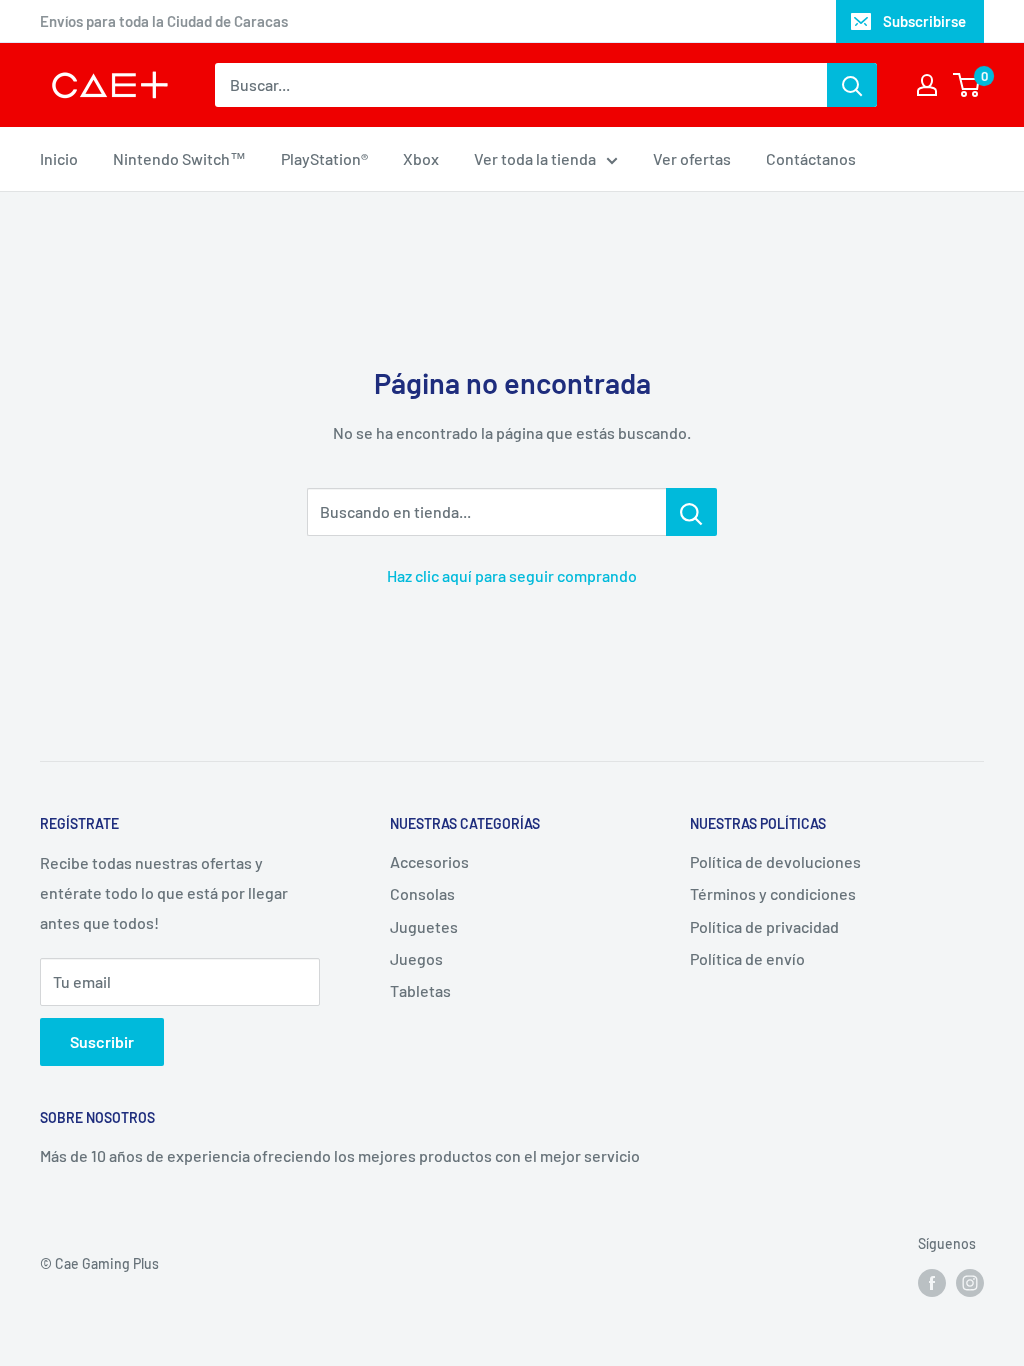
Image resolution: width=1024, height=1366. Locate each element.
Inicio (59, 158)
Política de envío (747, 958)
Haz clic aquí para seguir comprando (512, 575)
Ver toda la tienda (535, 158)
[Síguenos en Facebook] (932, 1283)
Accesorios (429, 861)
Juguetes (424, 926)
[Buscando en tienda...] (691, 512)
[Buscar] (852, 85)
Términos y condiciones (773, 893)
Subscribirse (924, 21)
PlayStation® (324, 158)
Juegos (416, 958)
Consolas (422, 893)
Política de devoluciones (775, 861)
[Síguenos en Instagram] (970, 1283)
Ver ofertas (692, 158)
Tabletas (420, 990)
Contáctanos (811, 158)
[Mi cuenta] (927, 85)
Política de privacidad (764, 926)
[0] (967, 85)
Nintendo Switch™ (179, 158)
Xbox (421, 158)
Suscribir (102, 1041)
